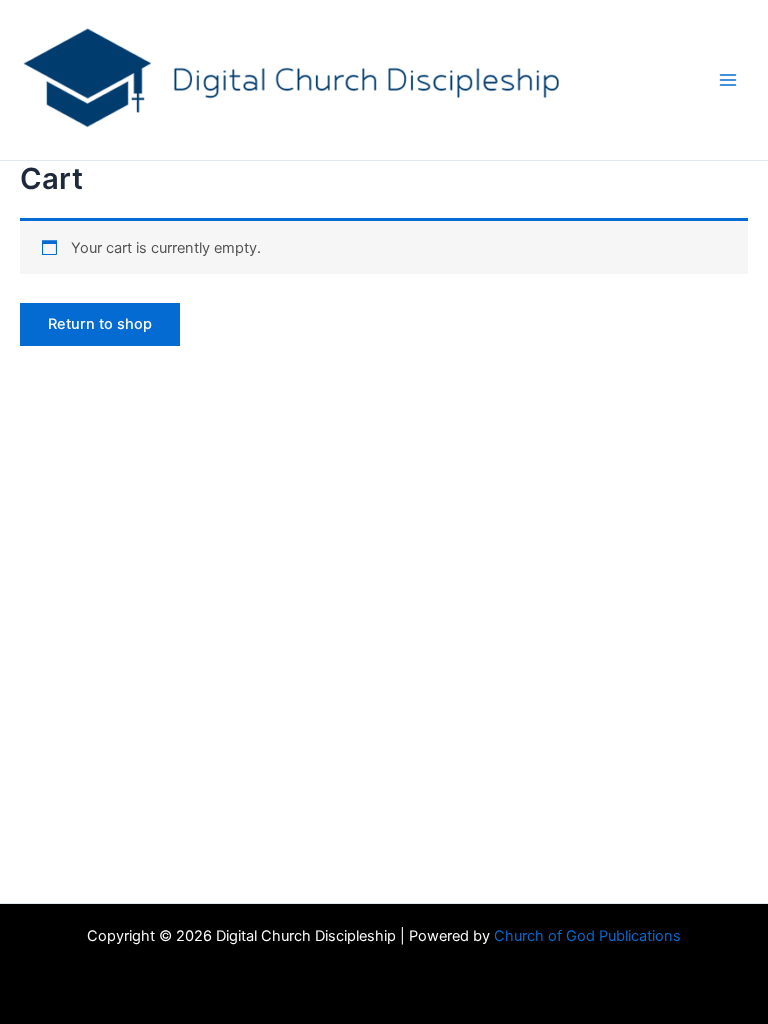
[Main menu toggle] (728, 80)
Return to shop (100, 324)
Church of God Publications (587, 936)
